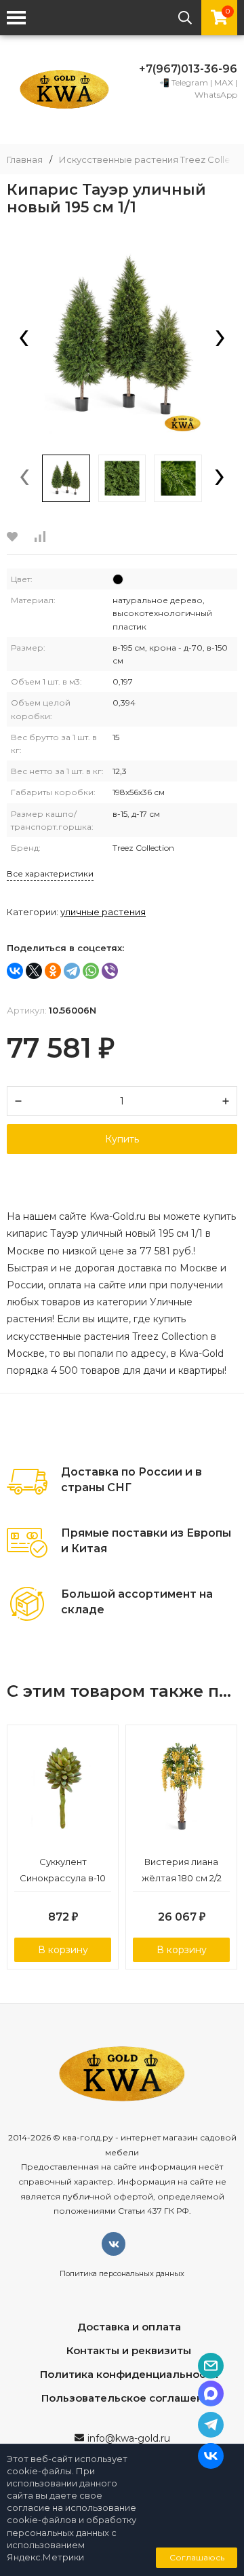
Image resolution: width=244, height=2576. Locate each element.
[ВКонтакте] (15, 971)
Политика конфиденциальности (129, 2374)
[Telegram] (72, 971)
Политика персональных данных (122, 2273)
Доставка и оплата (129, 2327)
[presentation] (24, 339)
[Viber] (110, 971)
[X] (34, 971)
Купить (122, 1139)
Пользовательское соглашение (129, 2398)
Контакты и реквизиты (129, 2350)
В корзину (63, 1950)
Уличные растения (103, 912)
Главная (25, 160)
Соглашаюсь (197, 2557)
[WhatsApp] (91, 971)
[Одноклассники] (53, 971)
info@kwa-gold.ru (129, 2438)
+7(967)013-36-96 (188, 69)
